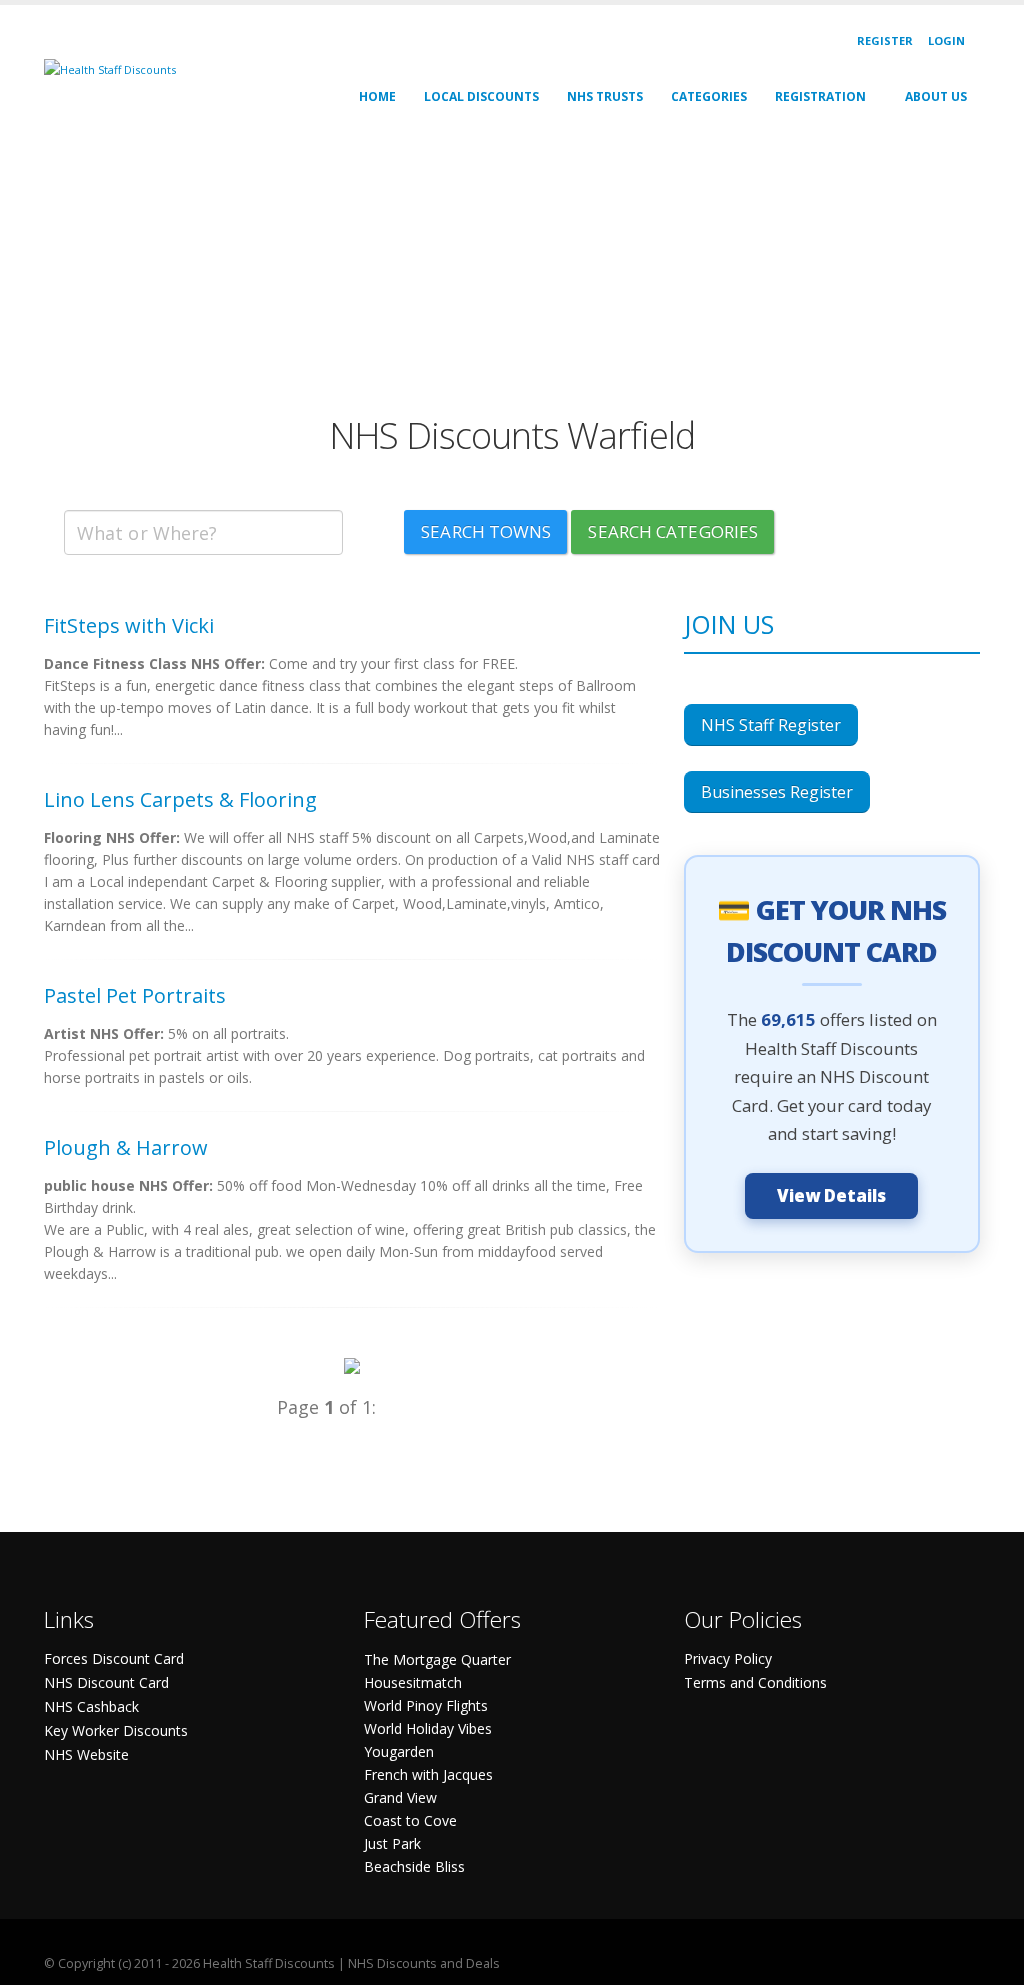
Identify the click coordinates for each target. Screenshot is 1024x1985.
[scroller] (989, 1961)
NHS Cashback (91, 1706)
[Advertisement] (512, 274)
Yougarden (399, 1751)
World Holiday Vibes (428, 1728)
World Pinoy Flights (426, 1705)
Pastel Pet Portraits (135, 995)
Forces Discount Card (114, 1658)
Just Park (392, 1843)
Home (377, 96)
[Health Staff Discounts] (110, 68)
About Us (936, 96)
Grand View (400, 1797)
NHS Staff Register (771, 725)
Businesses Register (777, 792)
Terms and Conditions (755, 1682)
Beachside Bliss (414, 1866)
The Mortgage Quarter (437, 1659)
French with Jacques (428, 1774)
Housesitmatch (413, 1682)
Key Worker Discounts (116, 1730)
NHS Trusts (605, 96)
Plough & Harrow (126, 1147)
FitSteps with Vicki (129, 625)
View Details (831, 1195)
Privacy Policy (728, 1658)
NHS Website (86, 1754)
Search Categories (673, 531)
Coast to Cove (410, 1820)
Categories (709, 96)
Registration (820, 96)
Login (946, 40)
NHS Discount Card (106, 1682)
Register (885, 40)
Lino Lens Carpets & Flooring (180, 799)
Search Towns (486, 531)
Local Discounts (481, 96)
